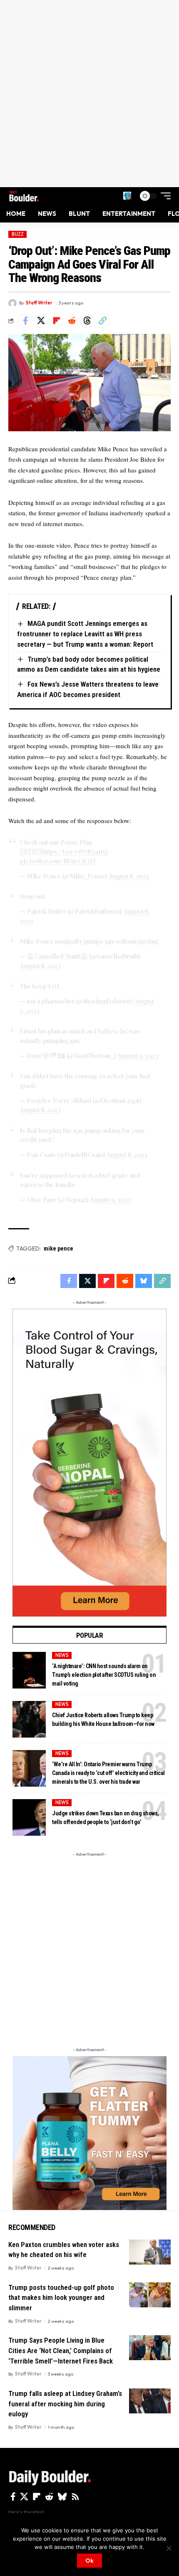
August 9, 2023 (138, 1056)
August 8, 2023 (129, 876)
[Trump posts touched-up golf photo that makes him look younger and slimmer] (150, 2295)
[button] (127, 196)
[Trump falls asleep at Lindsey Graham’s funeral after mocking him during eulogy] (150, 2401)
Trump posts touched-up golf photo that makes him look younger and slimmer (61, 2298)
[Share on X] (41, 321)
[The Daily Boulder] (24, 196)
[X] (24, 2497)
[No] (169, 2548)
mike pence (58, 1248)
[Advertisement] (89, 94)
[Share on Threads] (87, 321)
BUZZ (18, 234)
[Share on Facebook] (25, 321)
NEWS (62, 1655)
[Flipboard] (37, 2497)
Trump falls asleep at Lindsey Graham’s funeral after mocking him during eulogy (65, 2404)
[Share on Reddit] (72, 321)
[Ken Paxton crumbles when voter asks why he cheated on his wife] (150, 2252)
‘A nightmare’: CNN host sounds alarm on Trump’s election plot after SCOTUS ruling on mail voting (104, 1675)
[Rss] (75, 2497)
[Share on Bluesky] (144, 1281)
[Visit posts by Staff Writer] (12, 303)
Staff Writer (39, 303)
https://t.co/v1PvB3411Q (75, 851)
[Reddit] (49, 2497)
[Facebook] (13, 2497)
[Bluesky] (62, 2497)
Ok (89, 2561)
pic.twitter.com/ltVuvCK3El (57, 861)
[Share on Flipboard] (56, 321)
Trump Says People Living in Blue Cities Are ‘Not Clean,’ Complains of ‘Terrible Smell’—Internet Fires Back (61, 2350)
